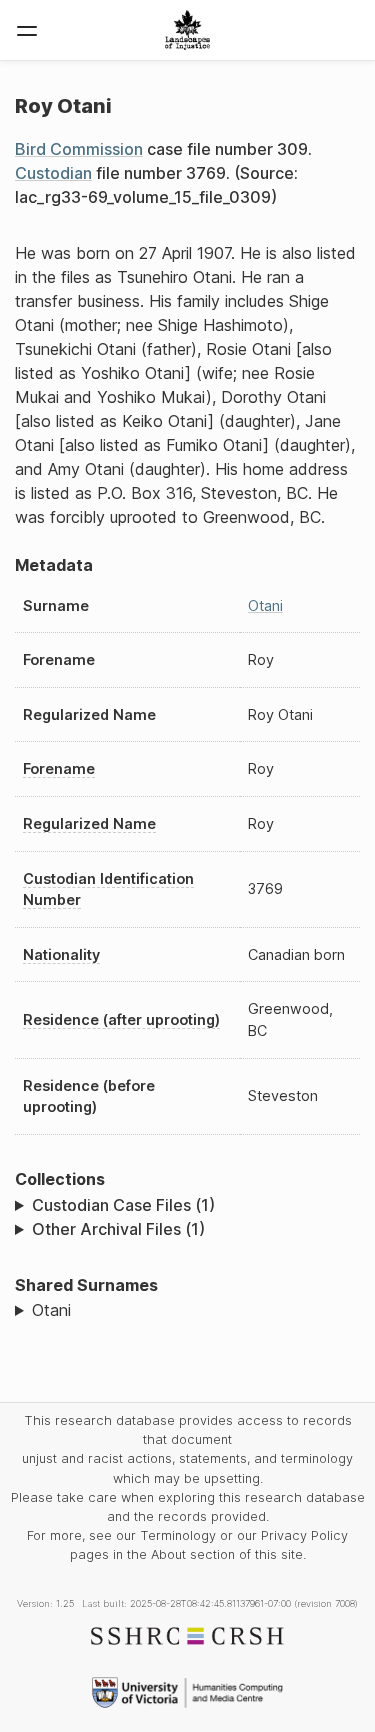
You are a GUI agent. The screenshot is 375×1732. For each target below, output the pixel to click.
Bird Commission (79, 149)
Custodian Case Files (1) (123, 1205)
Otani (265, 605)
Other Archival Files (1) (118, 1229)
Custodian (53, 173)
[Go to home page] (187, 30)
